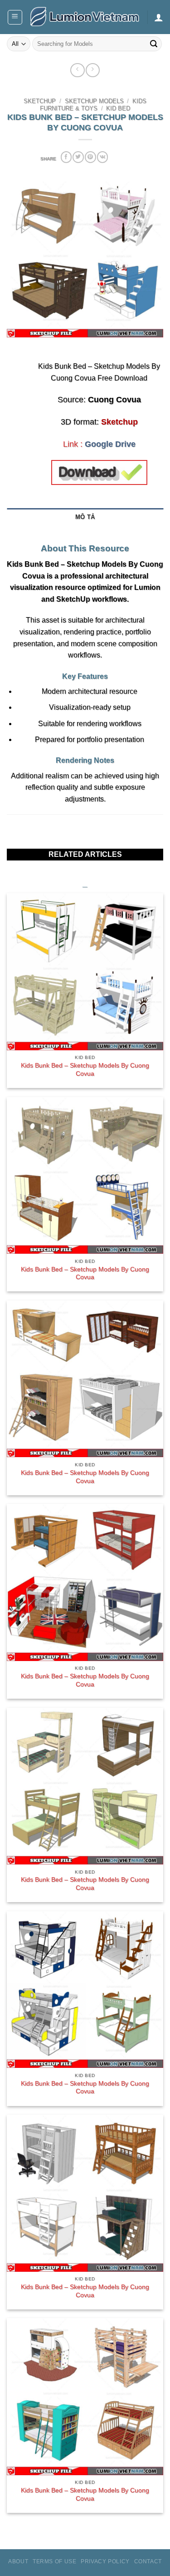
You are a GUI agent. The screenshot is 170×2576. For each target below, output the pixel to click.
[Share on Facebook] (66, 157)
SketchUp (40, 101)
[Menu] (15, 17)
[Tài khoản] (159, 17)
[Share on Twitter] (78, 157)
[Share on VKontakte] (102, 157)
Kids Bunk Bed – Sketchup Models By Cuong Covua (85, 1070)
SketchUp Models (94, 101)
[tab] (85, 531)
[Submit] (154, 44)
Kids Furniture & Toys (93, 105)
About (18, 2561)
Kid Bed (118, 109)
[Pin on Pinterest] (90, 157)
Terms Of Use (54, 2561)
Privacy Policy (105, 2561)
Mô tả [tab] (85, 517)
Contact (148, 2561)
